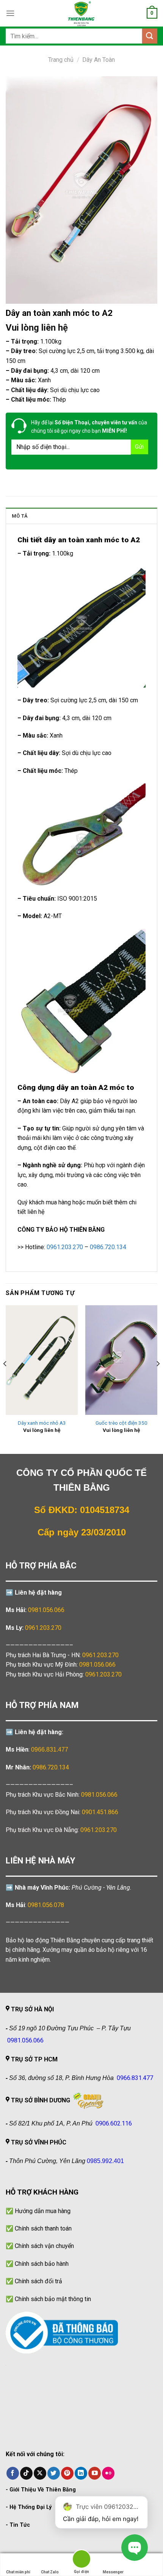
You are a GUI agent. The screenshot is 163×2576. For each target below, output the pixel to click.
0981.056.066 (46, 1610)
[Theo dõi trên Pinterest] (67, 2473)
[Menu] (10, 13)
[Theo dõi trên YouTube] (95, 2473)
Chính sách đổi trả (38, 2281)
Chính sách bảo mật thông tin (53, 2299)
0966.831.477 (50, 1750)
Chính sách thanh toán (43, 2228)
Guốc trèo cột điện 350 (121, 1423)
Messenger (113, 2572)
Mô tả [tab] (20, 516)
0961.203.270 (100, 1655)
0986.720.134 (51, 1767)
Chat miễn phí (18, 2572)
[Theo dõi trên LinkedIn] (81, 2473)
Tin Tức (20, 2525)
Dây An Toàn (99, 60)
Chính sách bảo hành (42, 2264)
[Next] (158, 1379)
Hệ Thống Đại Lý (31, 2507)
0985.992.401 (105, 2161)
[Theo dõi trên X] (40, 2473)
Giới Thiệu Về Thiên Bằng (43, 2490)
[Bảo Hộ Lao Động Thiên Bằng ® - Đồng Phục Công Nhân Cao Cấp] (81, 13)
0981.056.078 (46, 1905)
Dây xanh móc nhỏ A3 (42, 1423)
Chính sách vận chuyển (44, 2246)
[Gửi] (150, 36)
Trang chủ (61, 60)
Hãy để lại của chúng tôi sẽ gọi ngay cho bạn (89, 427)
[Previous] (5, 1379)
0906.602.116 (114, 2123)
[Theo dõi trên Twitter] (54, 2473)
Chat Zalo (50, 2572)
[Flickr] (108, 2473)
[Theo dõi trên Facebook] (13, 2473)
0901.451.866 (100, 1812)
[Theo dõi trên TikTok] (26, 2473)
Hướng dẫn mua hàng (43, 2211)
